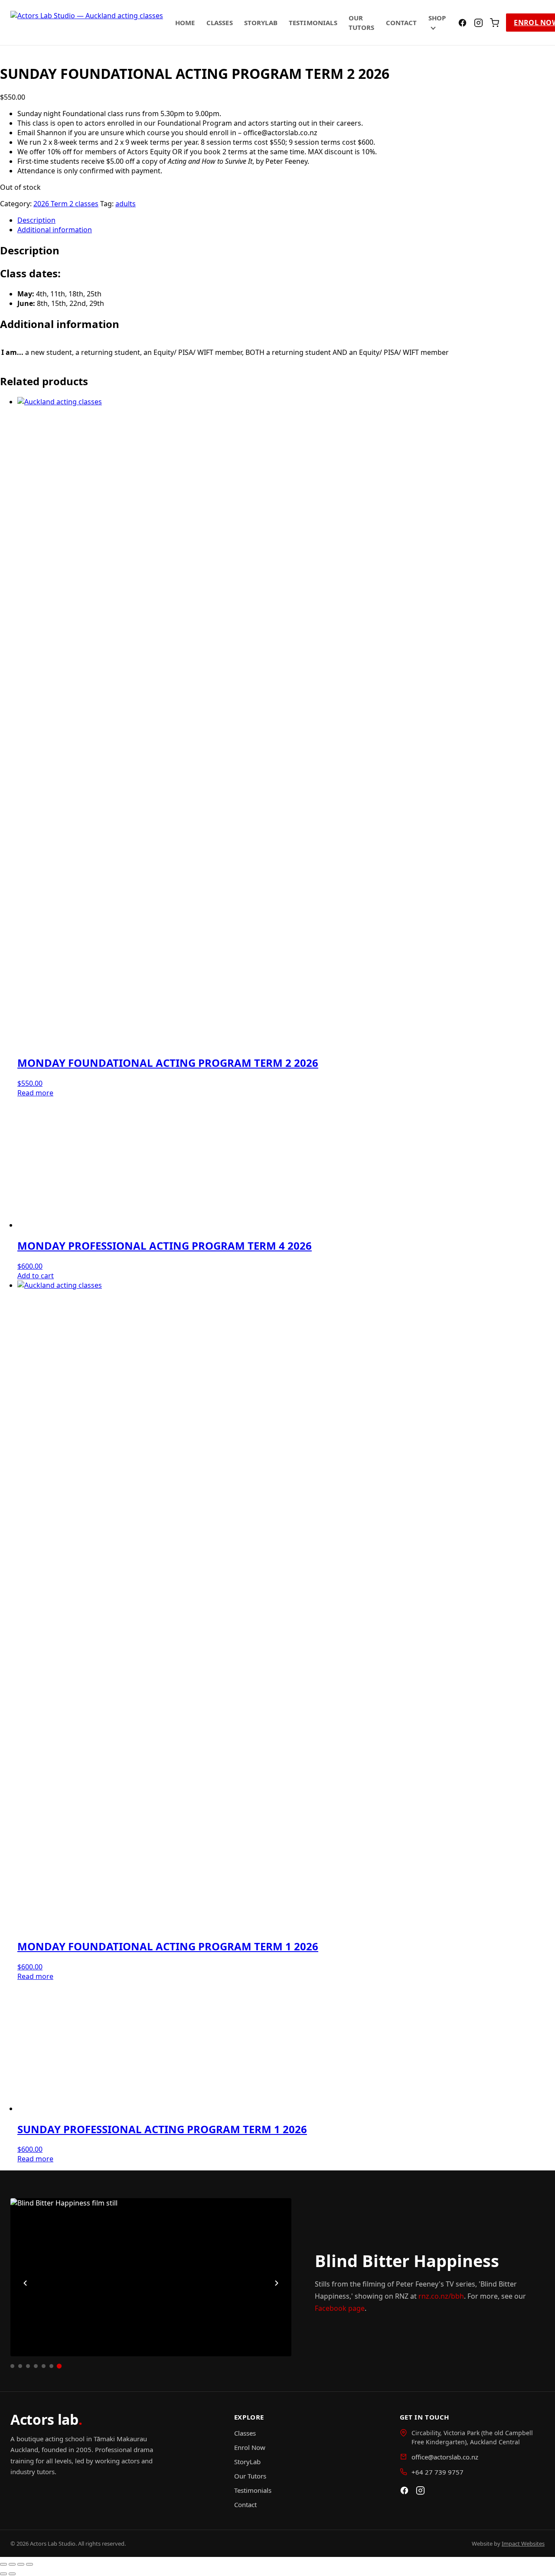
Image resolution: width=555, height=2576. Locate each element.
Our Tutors (250, 2476)
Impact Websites (523, 2544)
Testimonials (313, 23)
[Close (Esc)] (29, 2564)
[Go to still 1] (12, 2366)
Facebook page (340, 2308)
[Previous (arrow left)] (3, 2574)
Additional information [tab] (55, 230)
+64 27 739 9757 (437, 2472)
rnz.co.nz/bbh (441, 2296)
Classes (220, 23)
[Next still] (277, 2283)
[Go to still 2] (20, 2366)
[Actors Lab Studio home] (87, 23)
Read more (35, 1093)
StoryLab (261, 23)
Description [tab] (36, 220)
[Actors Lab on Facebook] (462, 23)
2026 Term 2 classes (66, 204)
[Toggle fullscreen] (12, 2564)
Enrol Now (250, 2447)
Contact (402, 23)
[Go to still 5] (44, 2366)
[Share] (21, 2564)
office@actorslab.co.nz (445, 2457)
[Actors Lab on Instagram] (478, 23)
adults (126, 204)
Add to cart (36, 1276)
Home (185, 23)
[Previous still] (25, 2283)
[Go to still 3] (28, 2366)
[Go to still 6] (51, 2366)
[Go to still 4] (36, 2366)
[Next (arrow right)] (12, 2574)
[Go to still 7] (59, 2366)
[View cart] (495, 23)
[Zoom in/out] (3, 2564)
